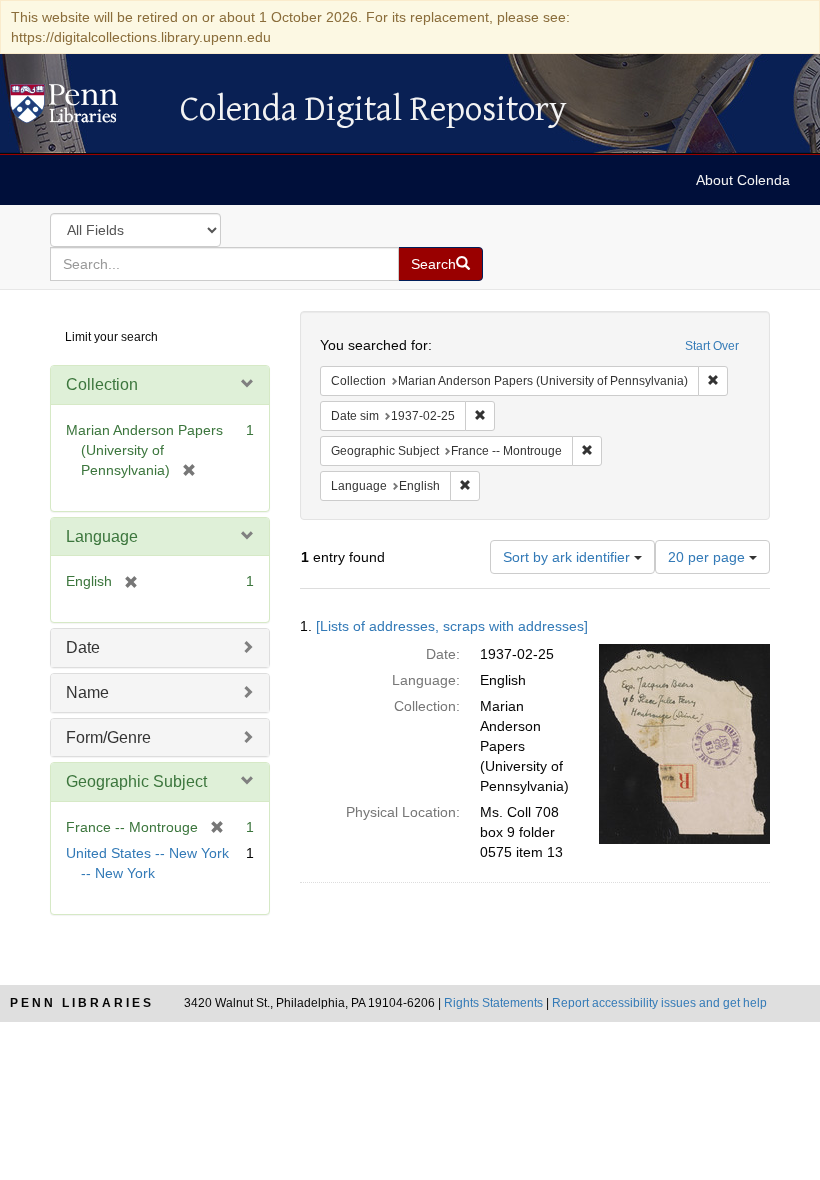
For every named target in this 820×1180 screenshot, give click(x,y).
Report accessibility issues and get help (659, 1003)
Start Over (712, 346)
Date (83, 647)
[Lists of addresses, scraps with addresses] (452, 626)
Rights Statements (493, 1003)
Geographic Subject (136, 781)
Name (87, 692)
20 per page (708, 557)
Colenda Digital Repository (85, 109)
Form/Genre (108, 737)
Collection (102, 384)
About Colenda (743, 180)
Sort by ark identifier (568, 557)
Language (102, 536)
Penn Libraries (82, 1003)
